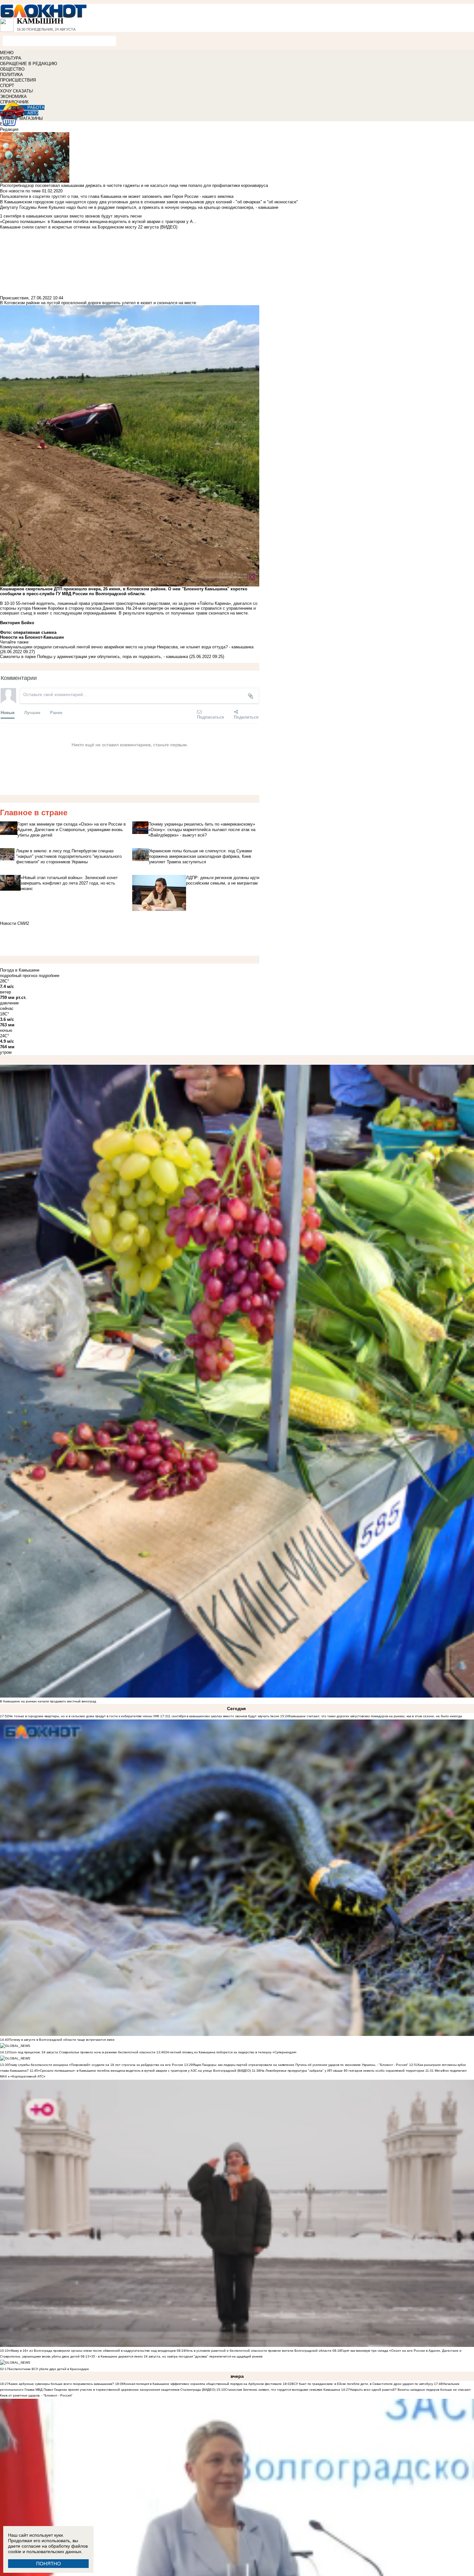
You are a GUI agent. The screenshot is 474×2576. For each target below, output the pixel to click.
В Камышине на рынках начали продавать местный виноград (48, 1701)
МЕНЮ (7, 53)
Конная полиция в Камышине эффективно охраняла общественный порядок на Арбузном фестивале (203, 2384)
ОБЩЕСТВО (12, 69)
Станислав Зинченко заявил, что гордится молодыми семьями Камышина (283, 2390)
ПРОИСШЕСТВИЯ (18, 80)
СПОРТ (7, 86)
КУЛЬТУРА (11, 58)
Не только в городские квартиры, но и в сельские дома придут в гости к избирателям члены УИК (84, 1716)
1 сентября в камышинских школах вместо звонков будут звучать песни (224, 1716)
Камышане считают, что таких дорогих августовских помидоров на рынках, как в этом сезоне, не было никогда (375, 1716)
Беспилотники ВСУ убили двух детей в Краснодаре (49, 2369)
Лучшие (32, 712)
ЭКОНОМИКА (13, 97)
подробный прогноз (19, 976)
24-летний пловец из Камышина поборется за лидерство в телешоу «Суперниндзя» (231, 2052)
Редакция (9, 129)
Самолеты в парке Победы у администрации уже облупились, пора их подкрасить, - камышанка (94, 657)
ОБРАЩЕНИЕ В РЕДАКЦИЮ (29, 64)
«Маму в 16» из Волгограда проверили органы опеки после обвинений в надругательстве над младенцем (92, 2351)
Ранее (56, 712)
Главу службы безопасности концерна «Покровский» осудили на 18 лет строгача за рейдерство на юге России (96, 2065)
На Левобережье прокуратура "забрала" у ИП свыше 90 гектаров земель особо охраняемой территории (342, 2071)
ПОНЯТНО (49, 2564)
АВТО (33, 113)
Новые (8, 712)
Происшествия (14, 298)
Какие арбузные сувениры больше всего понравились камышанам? (61, 2384)
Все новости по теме (20, 191)
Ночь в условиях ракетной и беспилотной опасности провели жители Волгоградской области (258, 2351)
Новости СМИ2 (15, 923)
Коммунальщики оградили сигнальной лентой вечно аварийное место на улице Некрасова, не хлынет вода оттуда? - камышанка (127, 647)
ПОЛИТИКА (11, 75)
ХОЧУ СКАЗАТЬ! (17, 91)
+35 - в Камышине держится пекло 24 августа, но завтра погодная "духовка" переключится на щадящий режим (176, 2356)
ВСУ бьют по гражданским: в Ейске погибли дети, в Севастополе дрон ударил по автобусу (362, 2384)
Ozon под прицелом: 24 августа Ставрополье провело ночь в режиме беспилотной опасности (82, 2052)
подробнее (49, 976)
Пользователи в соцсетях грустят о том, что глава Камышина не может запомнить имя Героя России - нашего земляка (117, 196)
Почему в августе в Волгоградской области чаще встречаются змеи (62, 2040)
